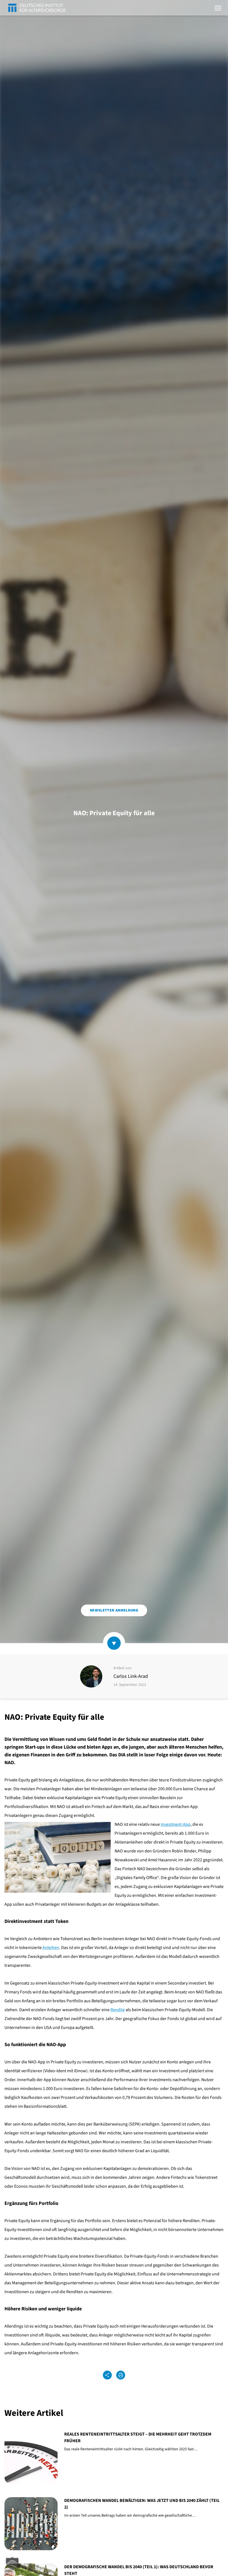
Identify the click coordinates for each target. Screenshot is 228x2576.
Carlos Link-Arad (131, 1676)
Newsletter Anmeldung (114, 1610)
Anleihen (51, 1948)
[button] (12, 2564)
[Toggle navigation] (218, 7)
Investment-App (176, 1824)
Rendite (118, 2010)
